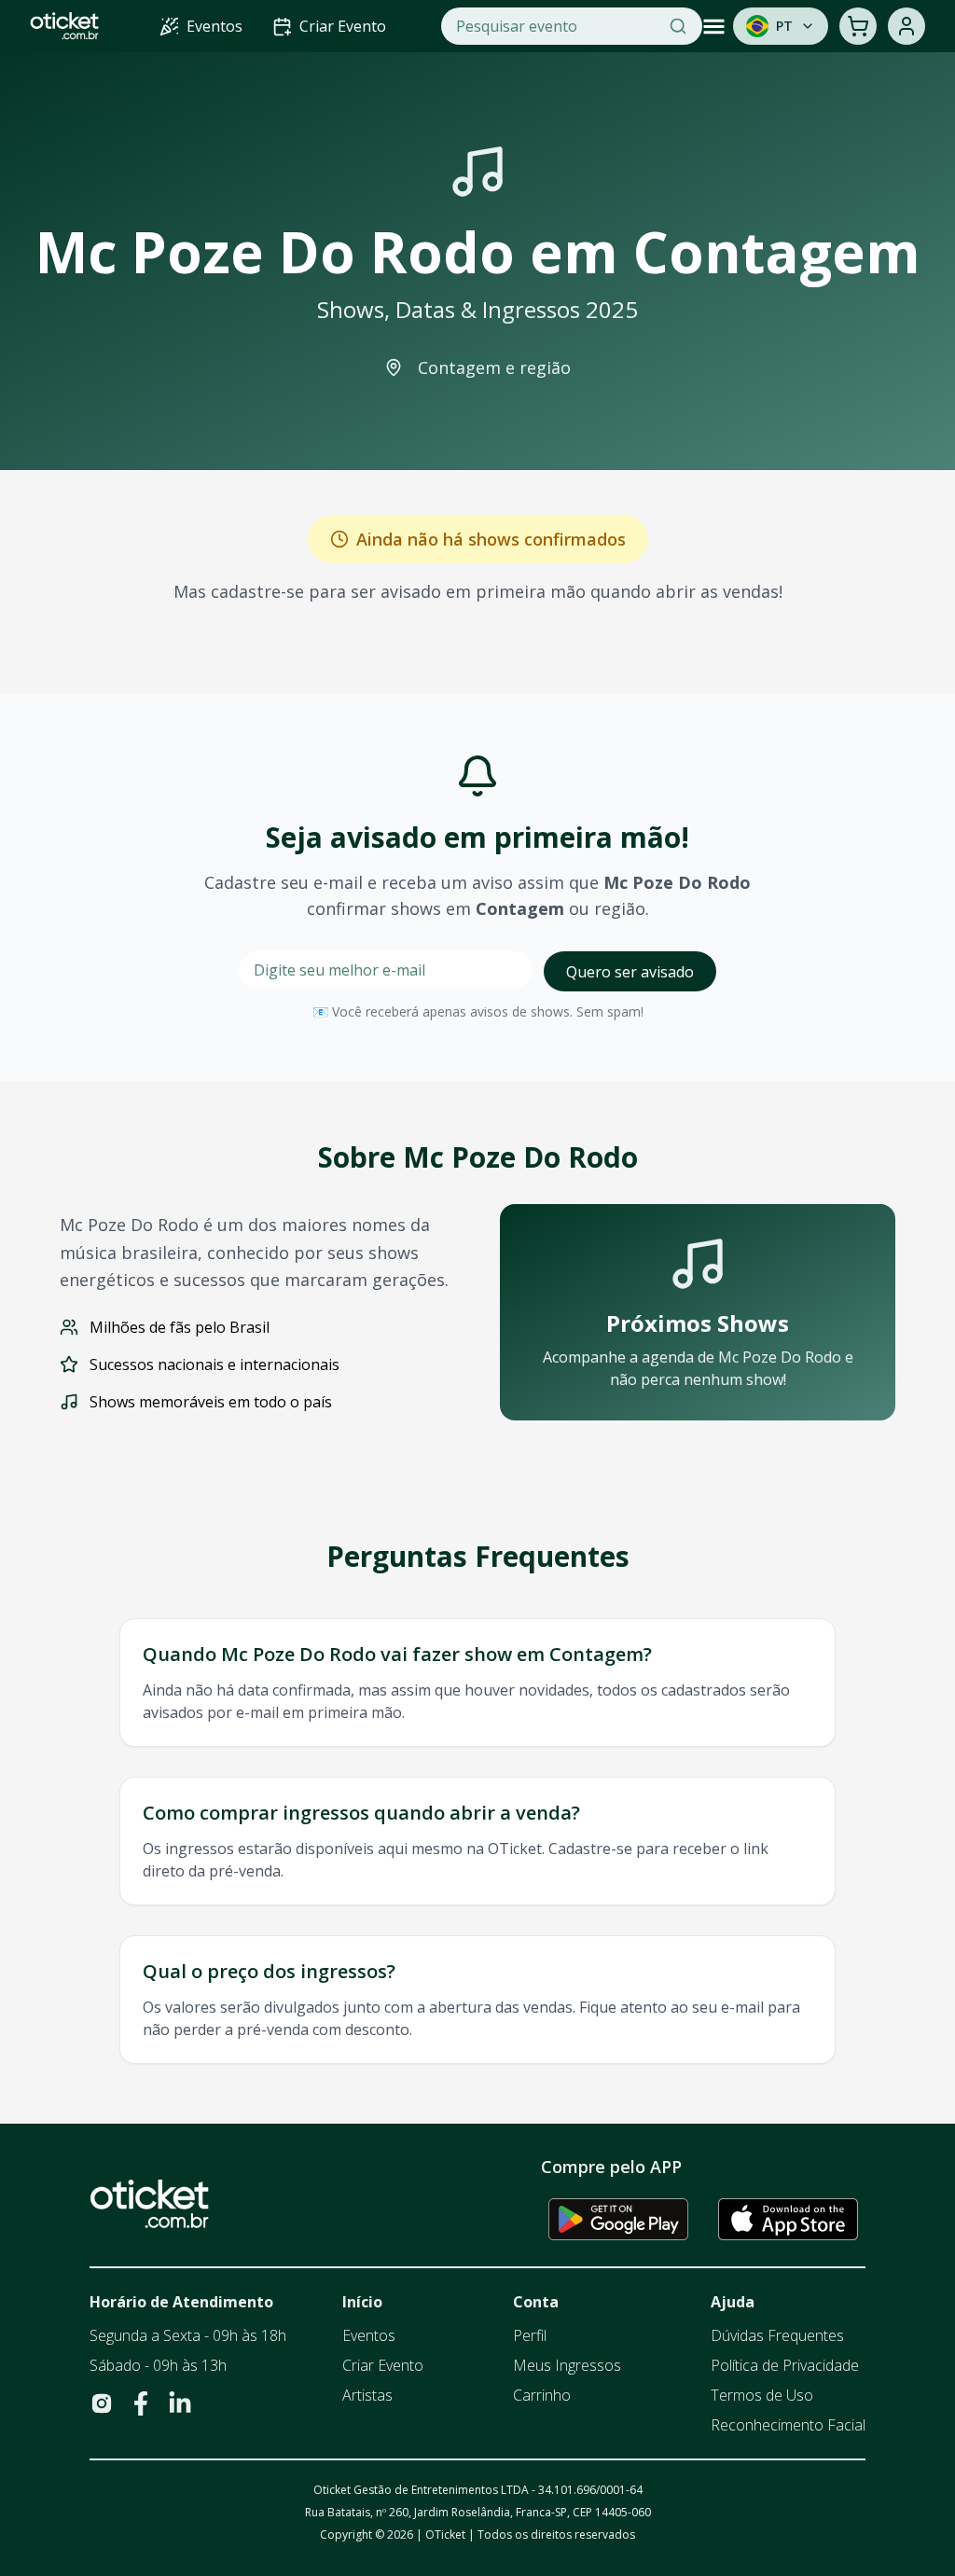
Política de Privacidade (785, 2365)
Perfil (530, 2335)
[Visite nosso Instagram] (102, 2403)
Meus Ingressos (567, 2365)
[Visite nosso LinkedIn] (180, 2403)
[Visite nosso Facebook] (141, 2403)
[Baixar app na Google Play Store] (618, 2219)
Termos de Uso (762, 2395)
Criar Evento (383, 2365)
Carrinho (542, 2395)
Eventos (369, 2335)
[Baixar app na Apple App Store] (788, 2219)
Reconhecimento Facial (788, 2425)
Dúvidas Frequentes (777, 2335)
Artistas (367, 2395)
